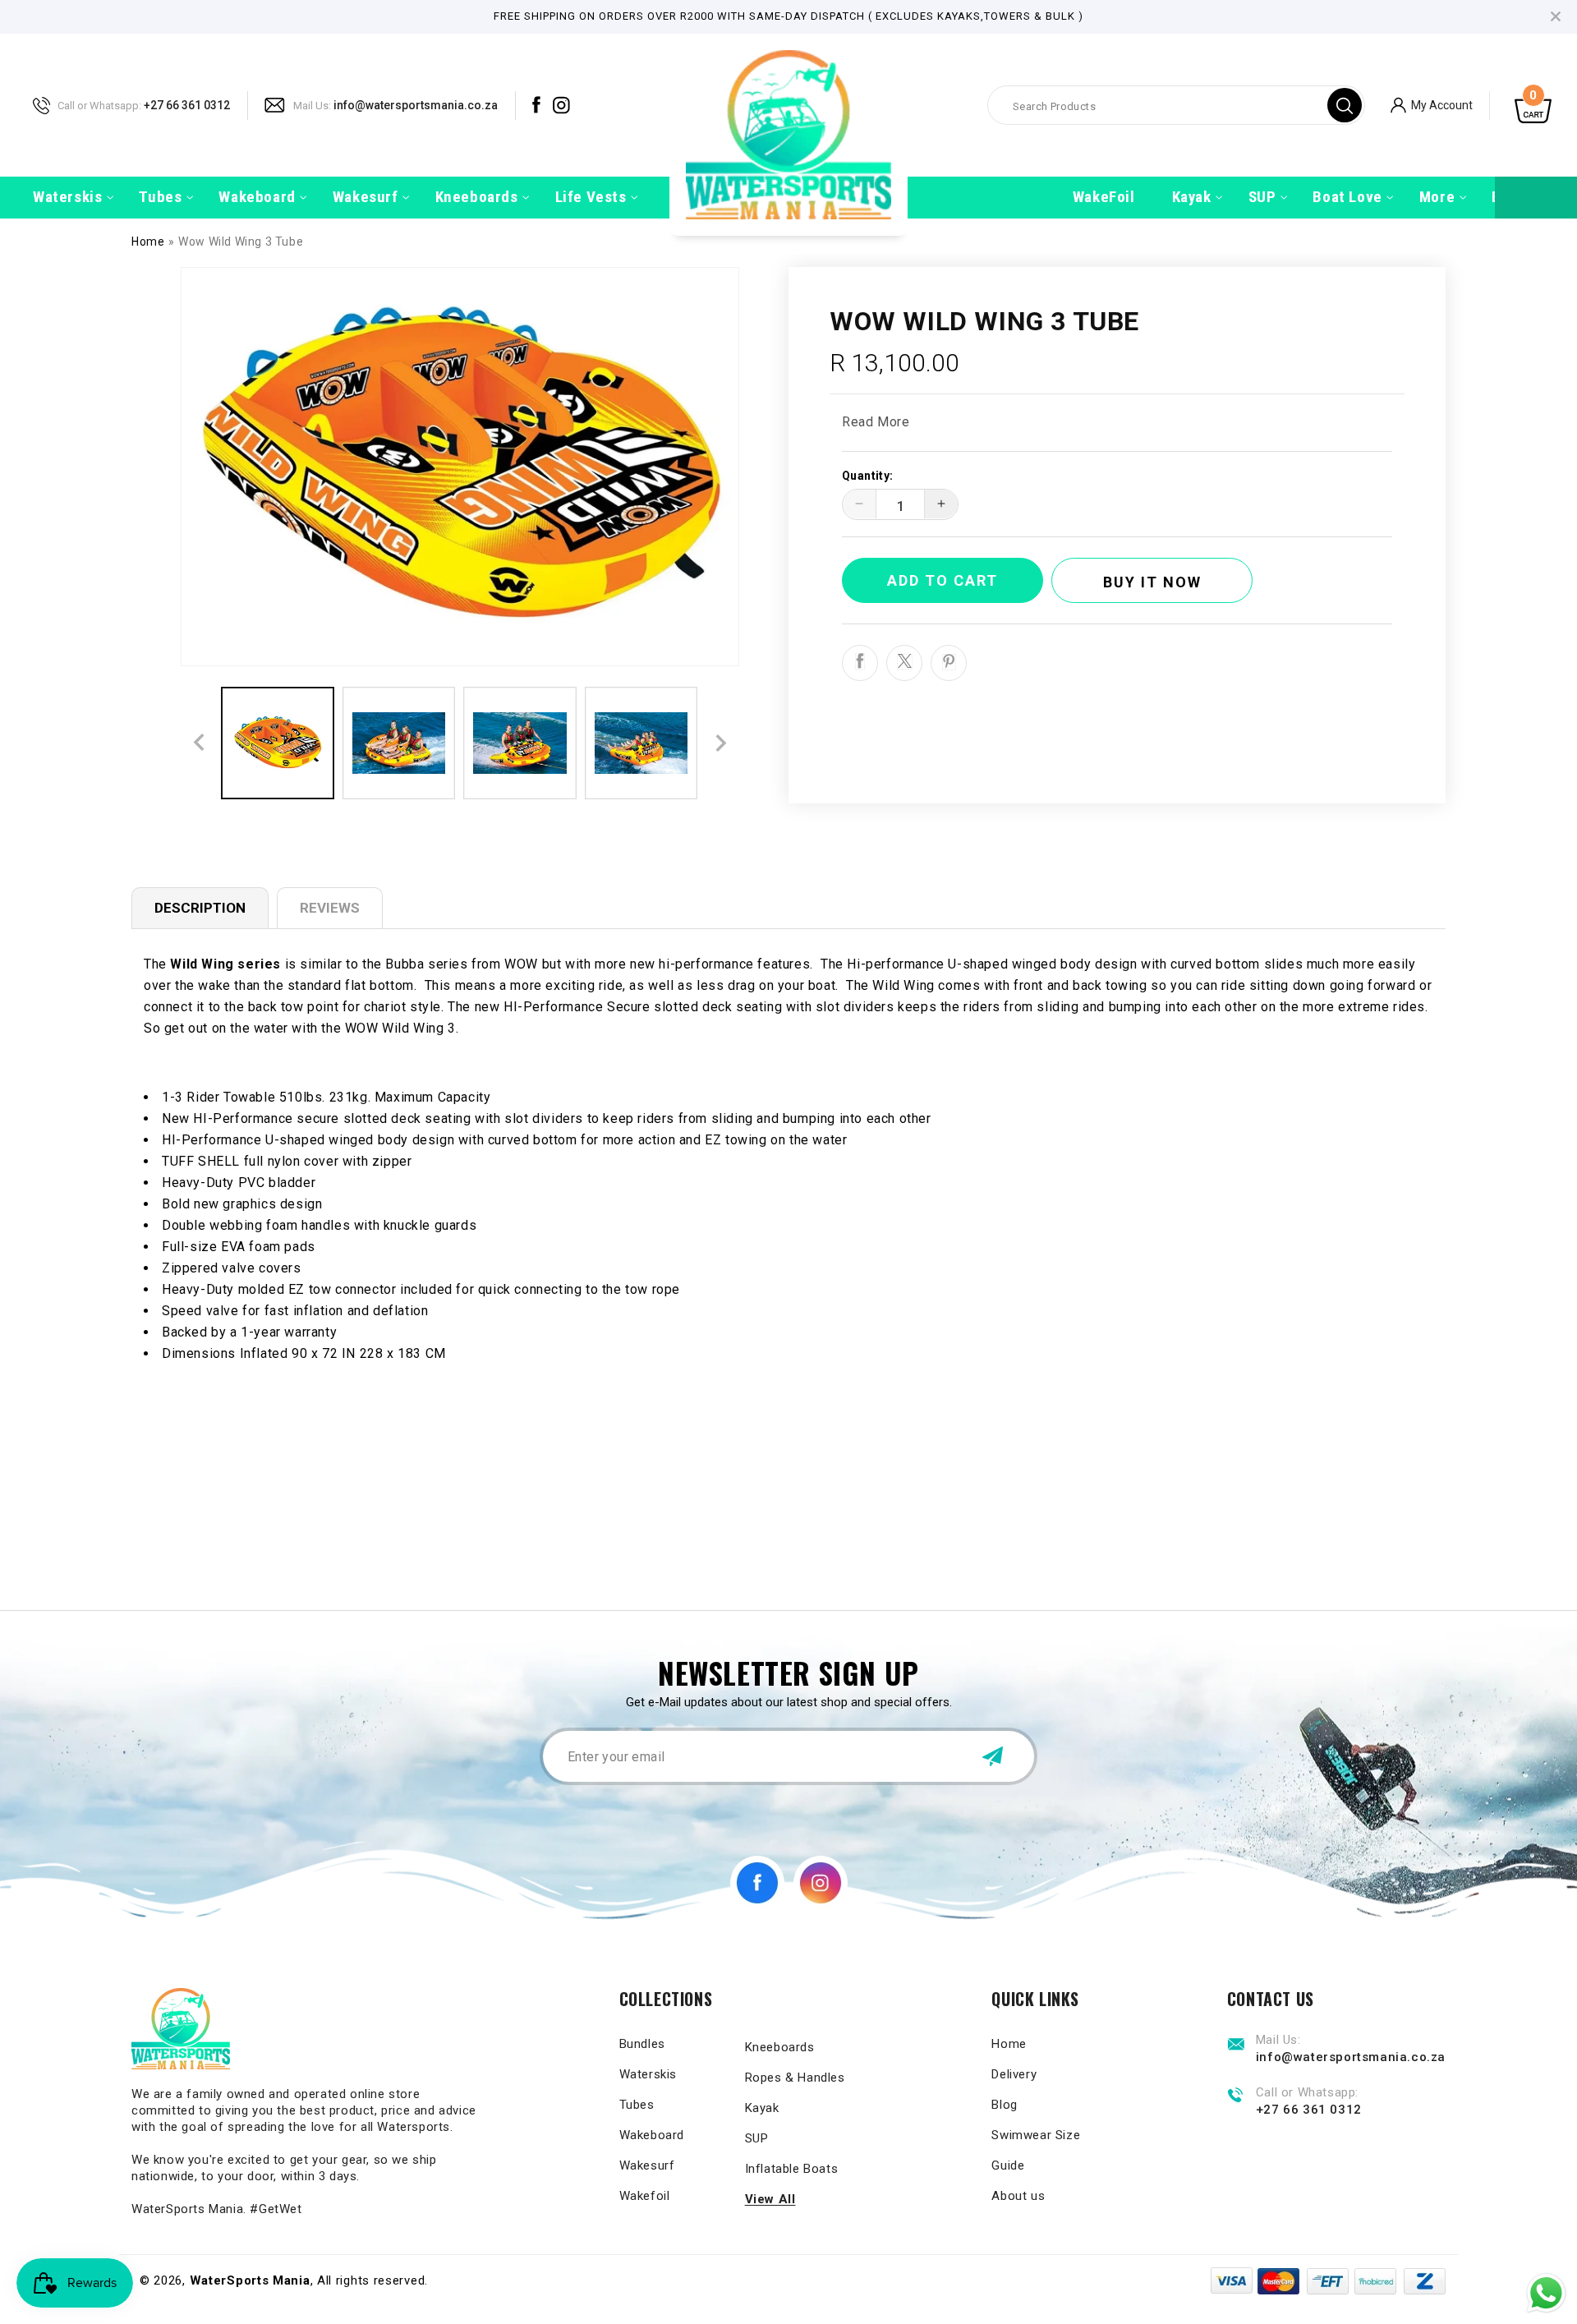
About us (1018, 2196)
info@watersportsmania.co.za (416, 104)
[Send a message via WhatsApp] (1546, 2293)
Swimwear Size (1036, 2135)
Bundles (642, 2044)
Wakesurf (647, 2165)
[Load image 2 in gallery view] (399, 743)
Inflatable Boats (792, 2169)
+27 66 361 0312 (187, 104)
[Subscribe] (992, 1756)
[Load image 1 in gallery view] (278, 743)
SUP (757, 2138)
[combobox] (1176, 105)
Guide (1008, 2165)
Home (148, 242)
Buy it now (1152, 581)
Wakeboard (652, 2135)
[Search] (1345, 105)
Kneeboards (780, 2047)
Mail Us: (312, 105)
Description (200, 908)
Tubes (637, 2105)
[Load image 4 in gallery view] (641, 743)
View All (770, 2199)
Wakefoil (645, 2196)
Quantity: (868, 475)
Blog (1004, 2105)
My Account (1442, 104)
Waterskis (648, 2074)
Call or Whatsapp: (99, 105)
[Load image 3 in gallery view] (520, 743)
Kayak (762, 2108)
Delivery (1014, 2074)
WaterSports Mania (250, 2280)
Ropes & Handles (795, 2078)
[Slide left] (199, 743)
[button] (67, 198)
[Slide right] (721, 743)
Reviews (330, 908)
